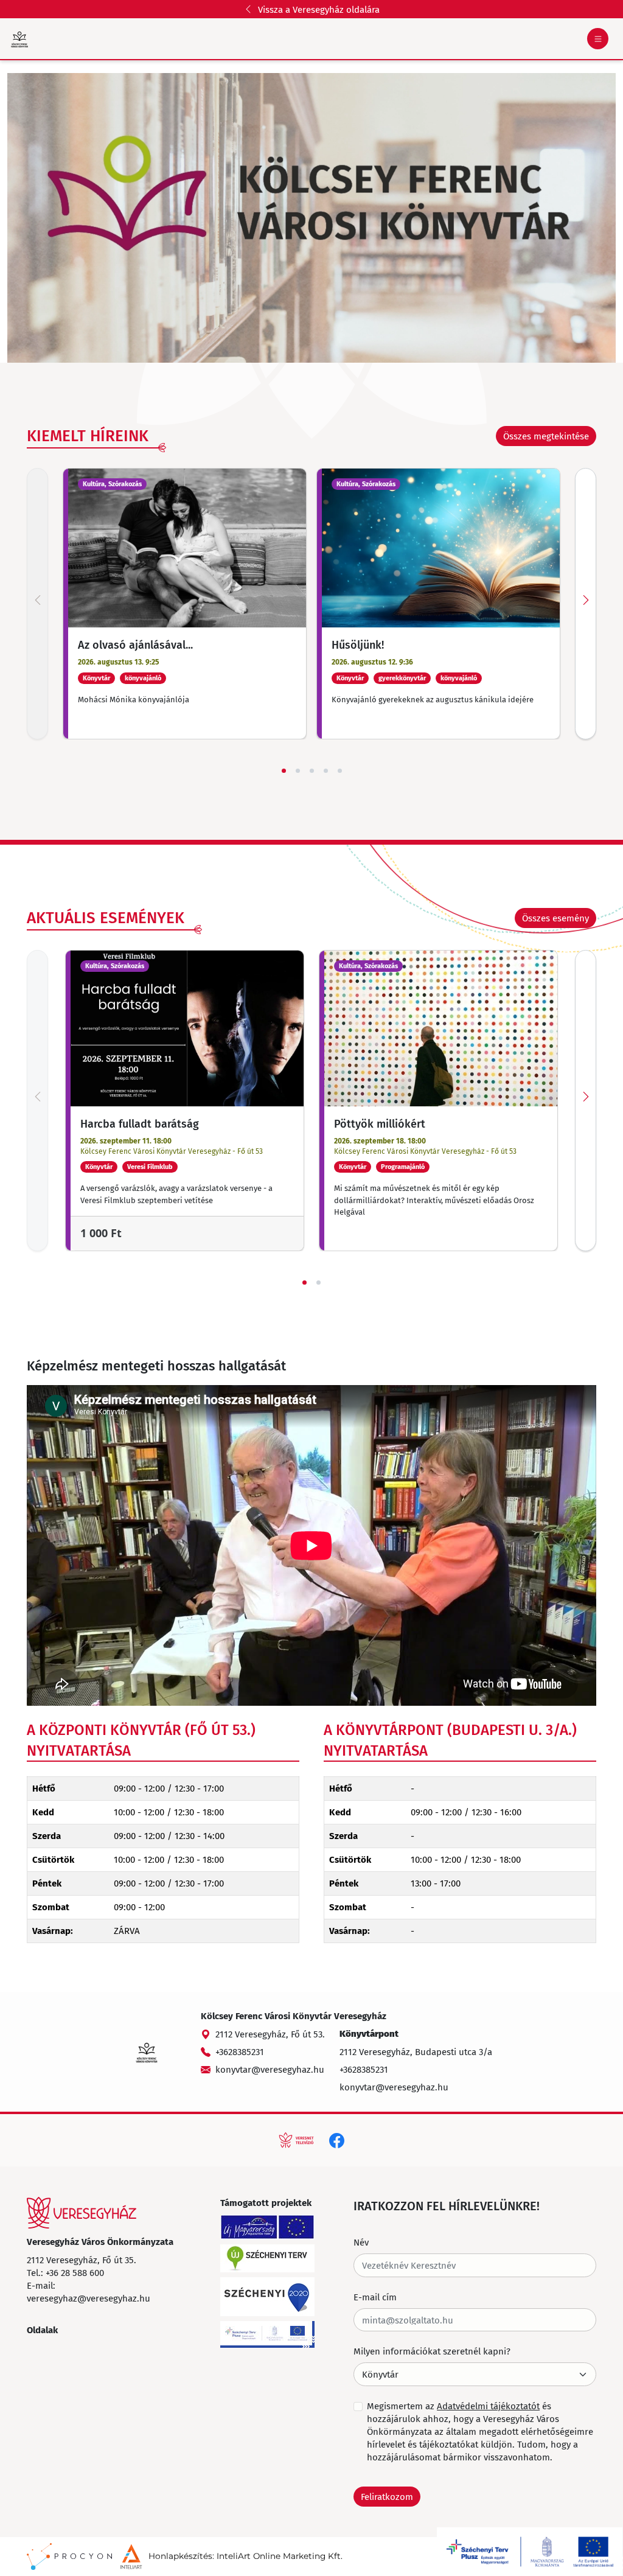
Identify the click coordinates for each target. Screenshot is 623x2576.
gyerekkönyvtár (402, 678)
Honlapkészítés (180, 2556)
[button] (555, 918)
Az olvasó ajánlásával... (135, 644)
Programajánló (403, 1167)
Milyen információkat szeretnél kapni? (432, 2351)
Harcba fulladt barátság (140, 1123)
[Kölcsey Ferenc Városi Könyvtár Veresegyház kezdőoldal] (19, 39)
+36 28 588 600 (75, 2272)
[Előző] (37, 604)
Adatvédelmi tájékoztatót (488, 2406)
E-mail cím (375, 2297)
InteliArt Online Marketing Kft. (280, 2556)
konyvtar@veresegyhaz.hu (270, 2069)
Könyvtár (96, 678)
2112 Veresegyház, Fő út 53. (270, 2034)
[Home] (82, 2213)
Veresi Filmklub (150, 1167)
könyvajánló (143, 678)
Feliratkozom (387, 2496)
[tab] (284, 771)
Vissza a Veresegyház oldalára (319, 9)
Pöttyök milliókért (380, 1123)
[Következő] (586, 604)
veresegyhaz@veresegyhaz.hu (89, 2298)
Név (361, 2242)
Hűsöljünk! (358, 644)
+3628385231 (240, 2051)
